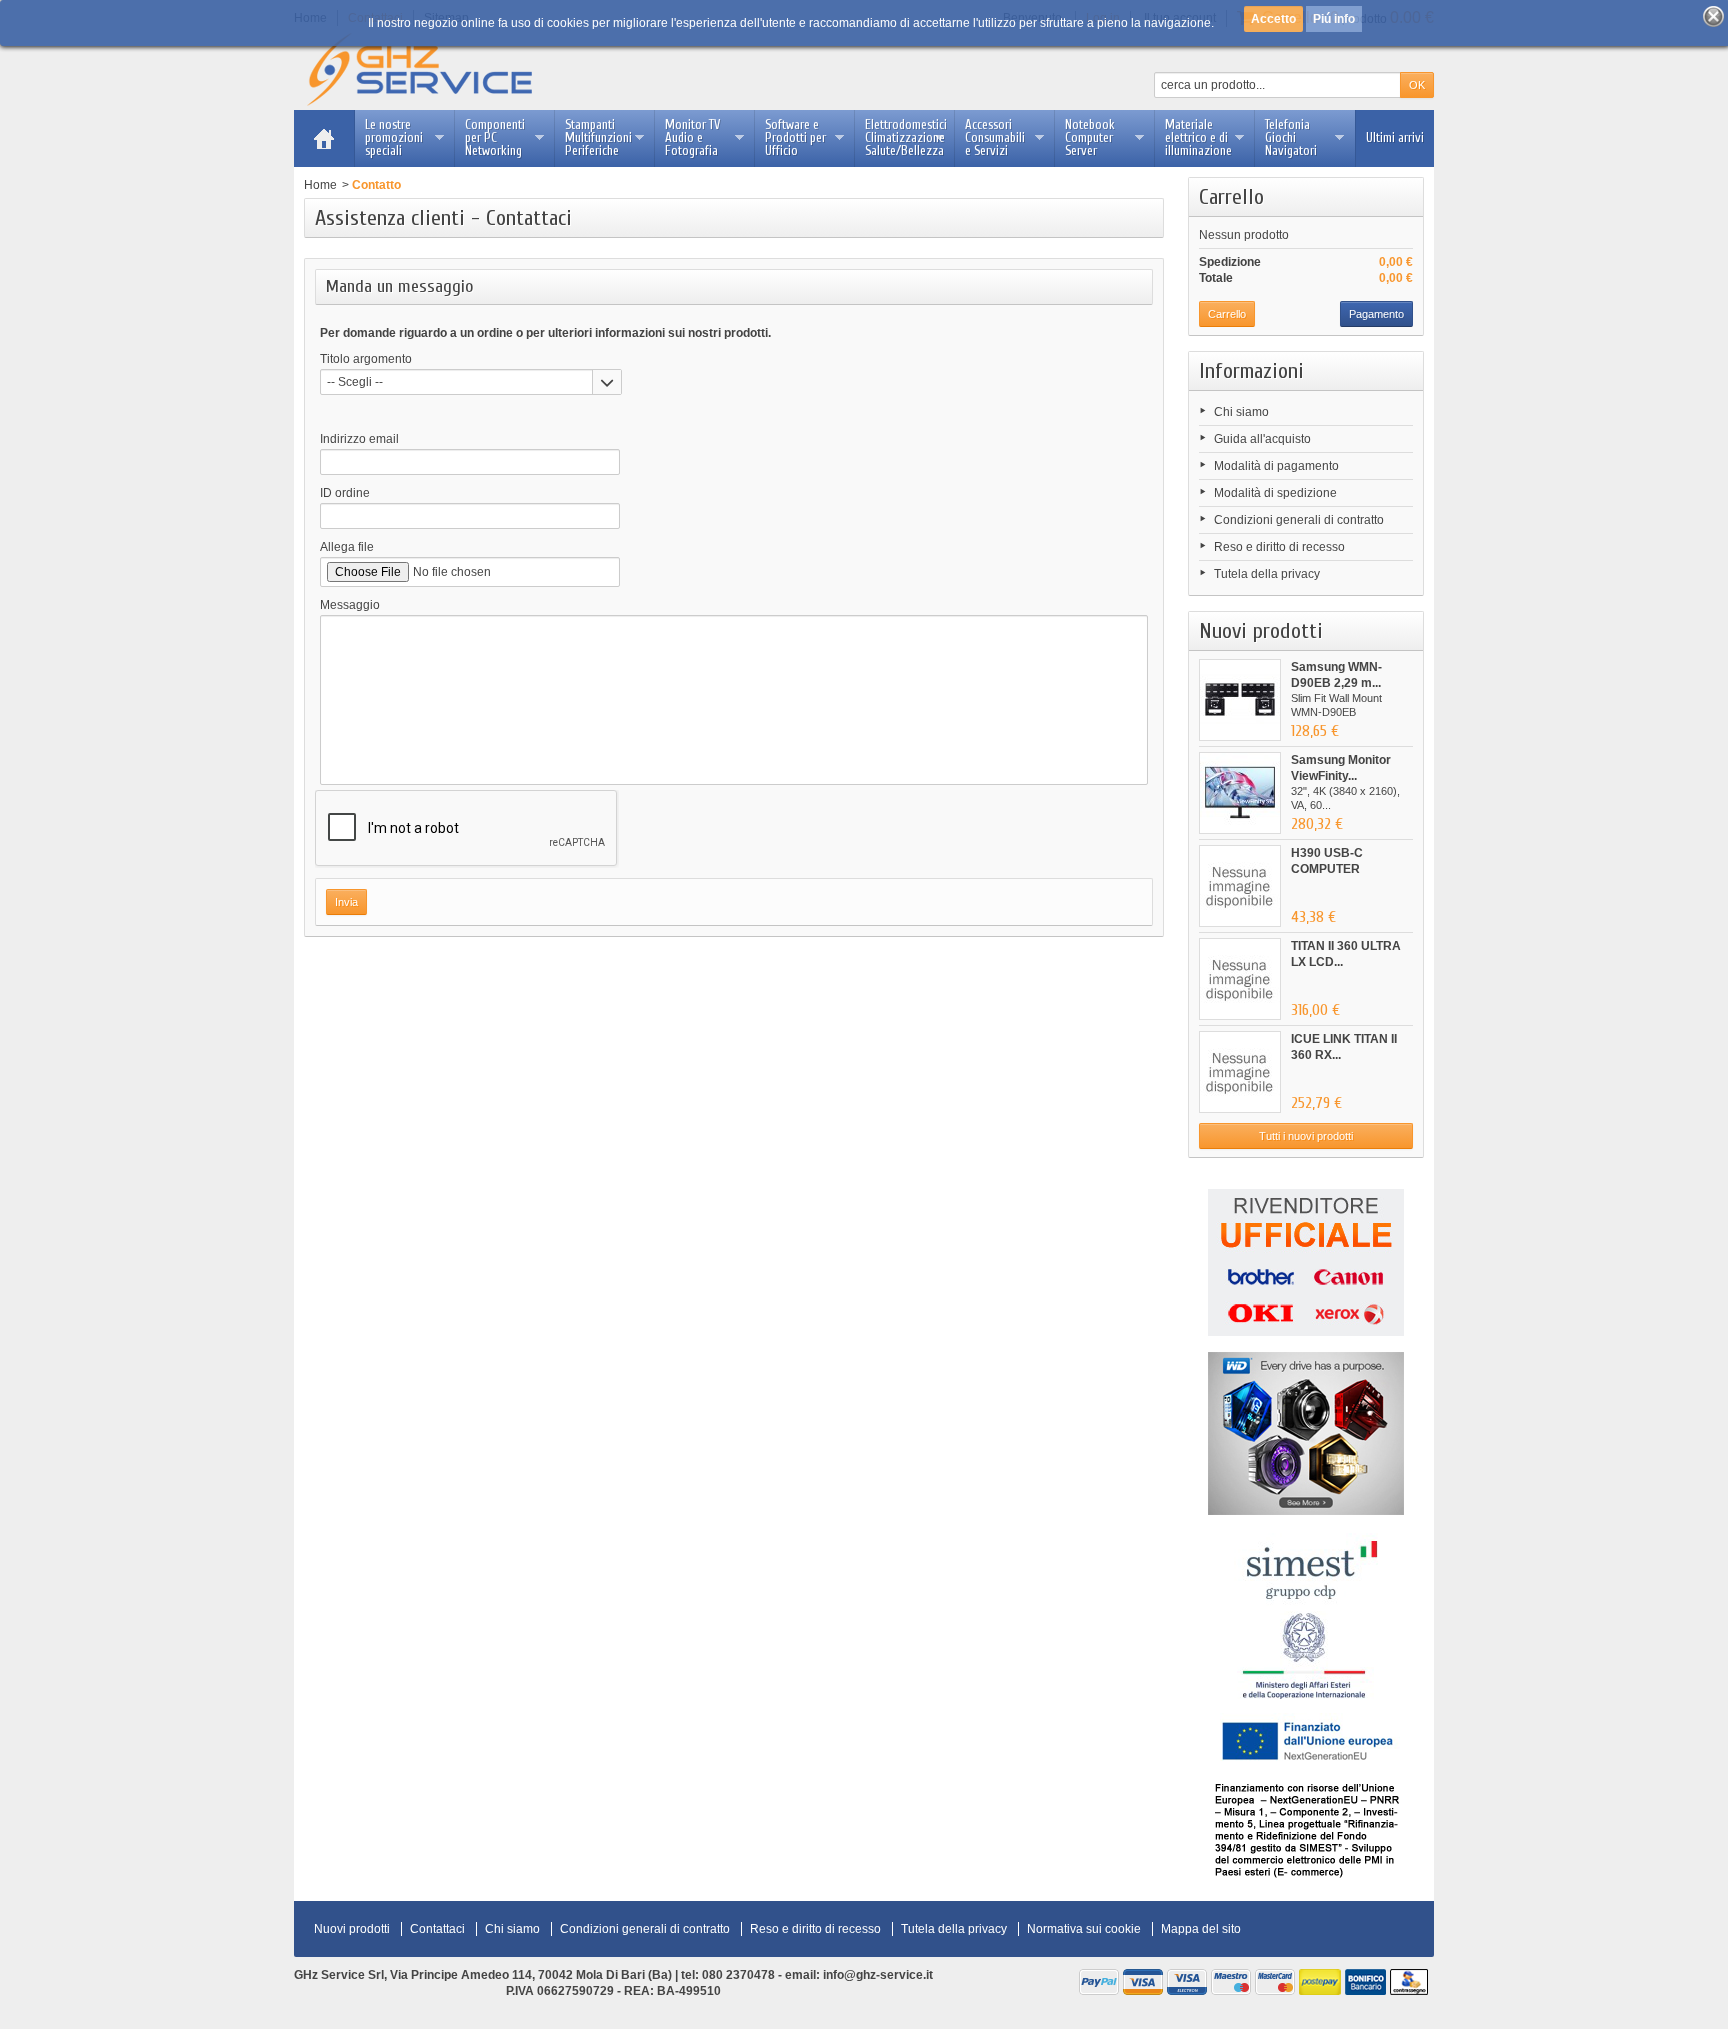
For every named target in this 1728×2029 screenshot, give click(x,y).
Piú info (1334, 19)
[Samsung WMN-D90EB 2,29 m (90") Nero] (1240, 700)
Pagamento (1376, 314)
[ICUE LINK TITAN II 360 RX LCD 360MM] (1240, 1072)
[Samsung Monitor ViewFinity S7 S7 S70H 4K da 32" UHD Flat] (1240, 793)
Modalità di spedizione (1275, 493)
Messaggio (350, 605)
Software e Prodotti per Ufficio (795, 137)
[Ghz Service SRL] (436, 70)
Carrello (1231, 197)
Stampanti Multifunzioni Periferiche (598, 137)
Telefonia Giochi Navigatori (1291, 137)
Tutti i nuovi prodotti (1306, 1136)
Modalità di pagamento (1276, 466)
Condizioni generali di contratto (1299, 520)
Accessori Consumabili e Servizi (995, 137)
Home (320, 185)
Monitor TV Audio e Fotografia (692, 137)
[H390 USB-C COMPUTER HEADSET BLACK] (1240, 886)
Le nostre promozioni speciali (394, 137)
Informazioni (1251, 371)
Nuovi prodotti (1261, 631)
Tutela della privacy (1267, 574)
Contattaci (437, 1929)
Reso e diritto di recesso (1279, 547)
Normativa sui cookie (1084, 1929)
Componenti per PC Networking (495, 137)
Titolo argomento (366, 359)
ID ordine (345, 493)
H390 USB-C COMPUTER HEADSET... (1327, 869)
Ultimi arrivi (1395, 137)
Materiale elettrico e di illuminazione (1198, 137)
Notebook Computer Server (1090, 137)
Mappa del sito (1201, 1929)
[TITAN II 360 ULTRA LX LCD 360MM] (1240, 979)
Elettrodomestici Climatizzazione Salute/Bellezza (906, 137)
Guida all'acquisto (1262, 439)
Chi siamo (1241, 412)
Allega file (347, 547)
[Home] (324, 138)
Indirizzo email (359, 439)
